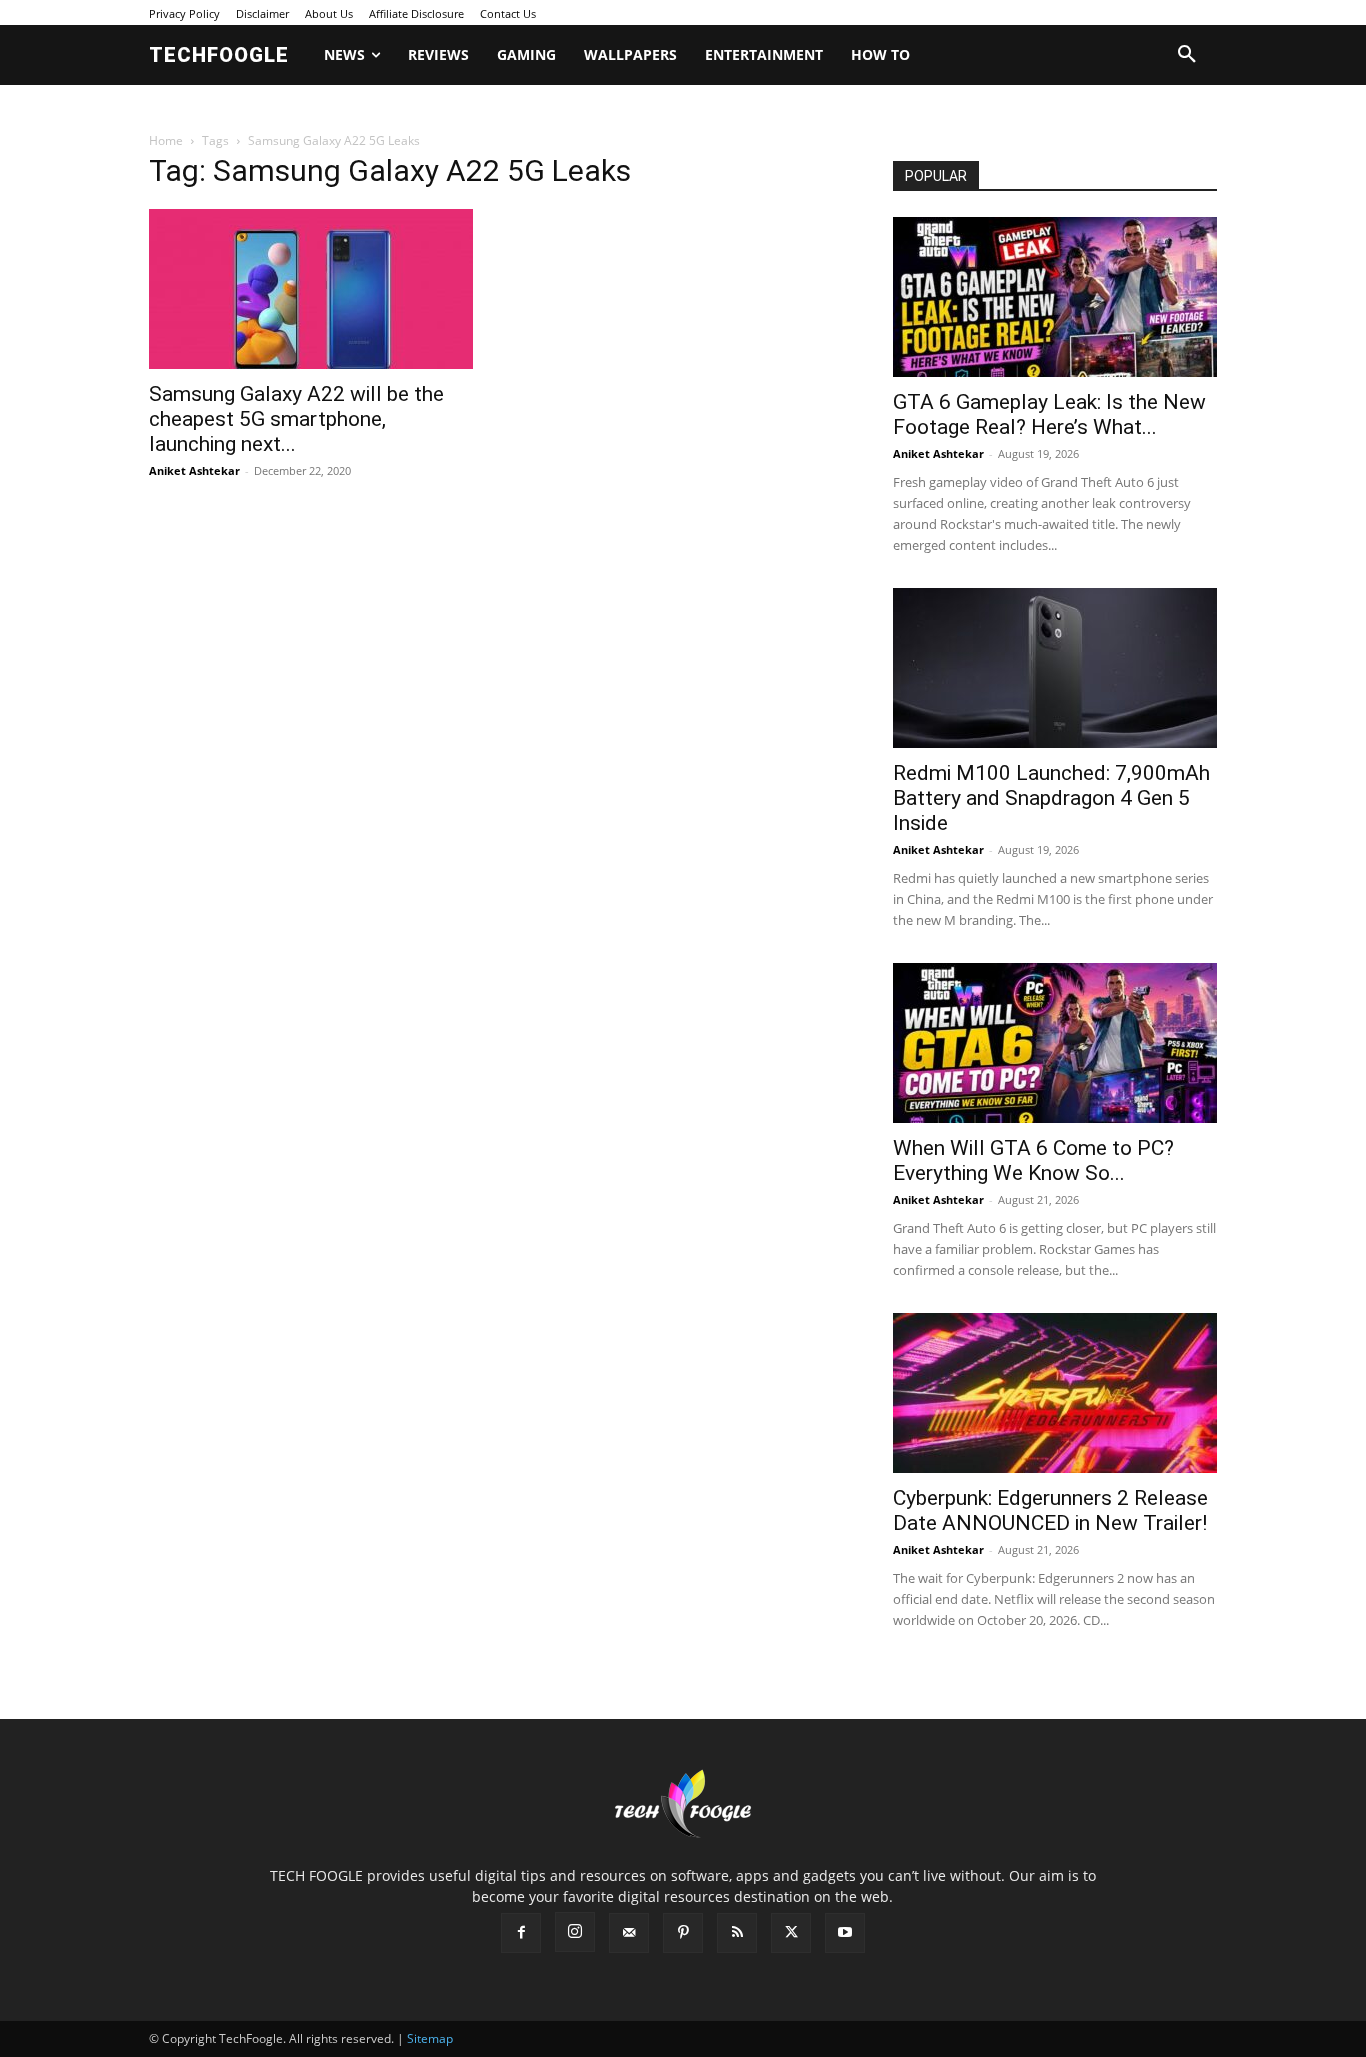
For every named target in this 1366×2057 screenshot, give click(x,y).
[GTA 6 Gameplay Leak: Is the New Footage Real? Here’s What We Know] (1055, 297)
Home (166, 140)
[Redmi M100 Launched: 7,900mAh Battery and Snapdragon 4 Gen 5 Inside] (1055, 668)
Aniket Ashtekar (194, 470)
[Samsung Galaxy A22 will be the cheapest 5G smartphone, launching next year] (311, 289)
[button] (1187, 55)
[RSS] (737, 1933)
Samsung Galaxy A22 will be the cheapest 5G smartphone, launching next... (296, 419)
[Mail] (629, 1933)
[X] (791, 1933)
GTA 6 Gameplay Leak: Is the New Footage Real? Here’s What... (1049, 414)
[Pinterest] (683, 1933)
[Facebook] (521, 1933)
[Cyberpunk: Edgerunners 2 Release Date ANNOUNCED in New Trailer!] (1055, 1393)
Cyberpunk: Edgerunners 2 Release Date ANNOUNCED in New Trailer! (1050, 1510)
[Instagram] (575, 1932)
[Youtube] (845, 1933)
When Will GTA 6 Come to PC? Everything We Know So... (1033, 1160)
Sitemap (430, 2038)
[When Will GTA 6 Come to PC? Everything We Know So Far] (1055, 1043)
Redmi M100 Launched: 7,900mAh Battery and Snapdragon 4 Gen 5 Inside (1051, 798)
